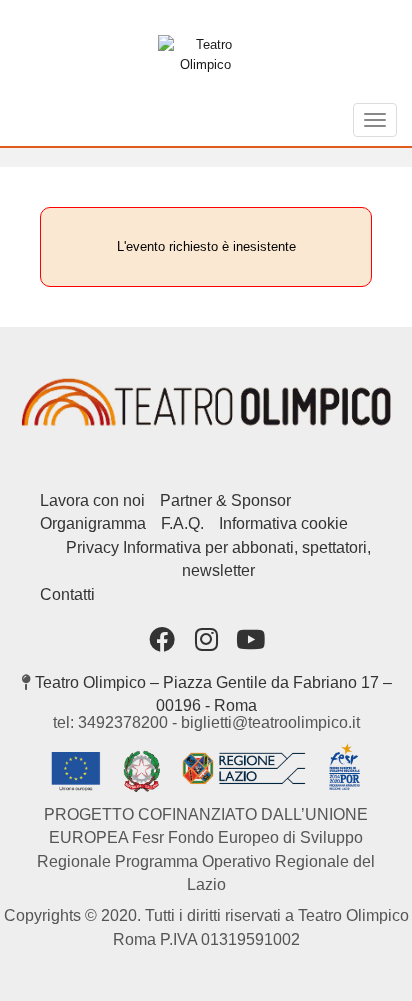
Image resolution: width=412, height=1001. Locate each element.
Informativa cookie (283, 523)
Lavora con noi (92, 500)
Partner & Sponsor (225, 500)
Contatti (67, 594)
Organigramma (93, 523)
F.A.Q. (182, 523)
